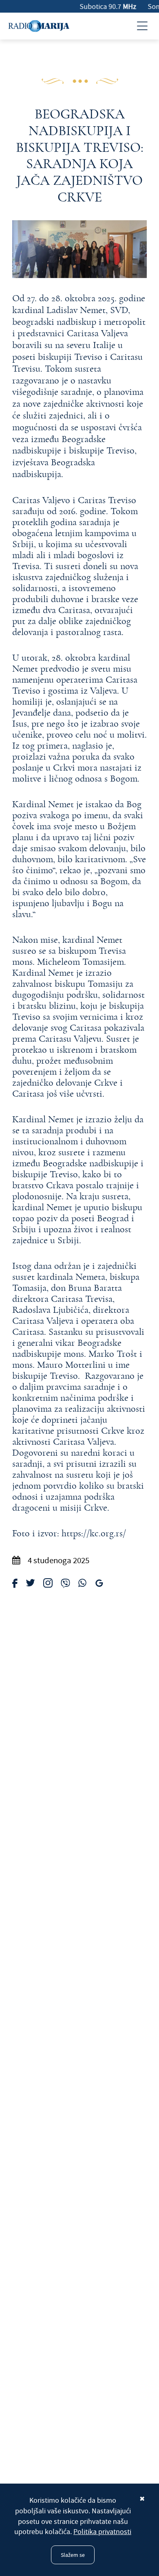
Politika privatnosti (102, 2532)
